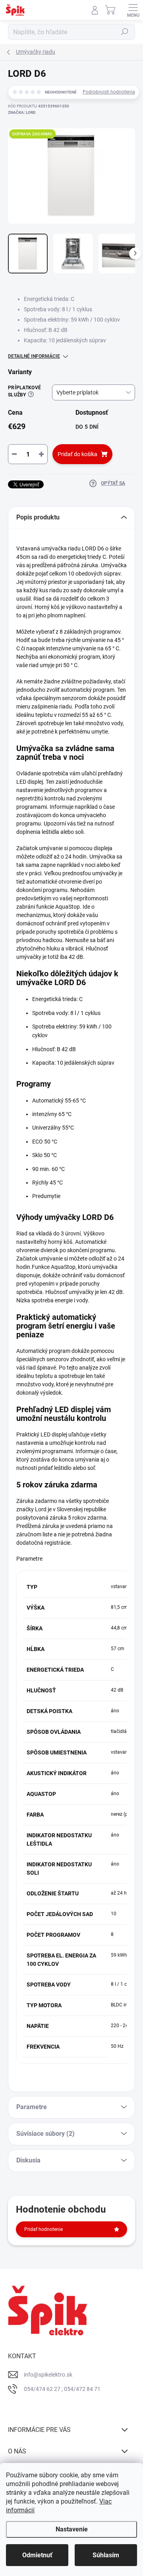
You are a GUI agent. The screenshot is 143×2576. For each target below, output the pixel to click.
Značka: (22, 112)
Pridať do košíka (77, 454)
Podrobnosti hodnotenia (109, 92)
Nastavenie (72, 2529)
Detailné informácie (34, 356)
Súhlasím (106, 2555)
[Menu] (133, 10)
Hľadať (125, 32)
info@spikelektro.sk (48, 2375)
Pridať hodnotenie (43, 2229)
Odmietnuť (37, 2555)
